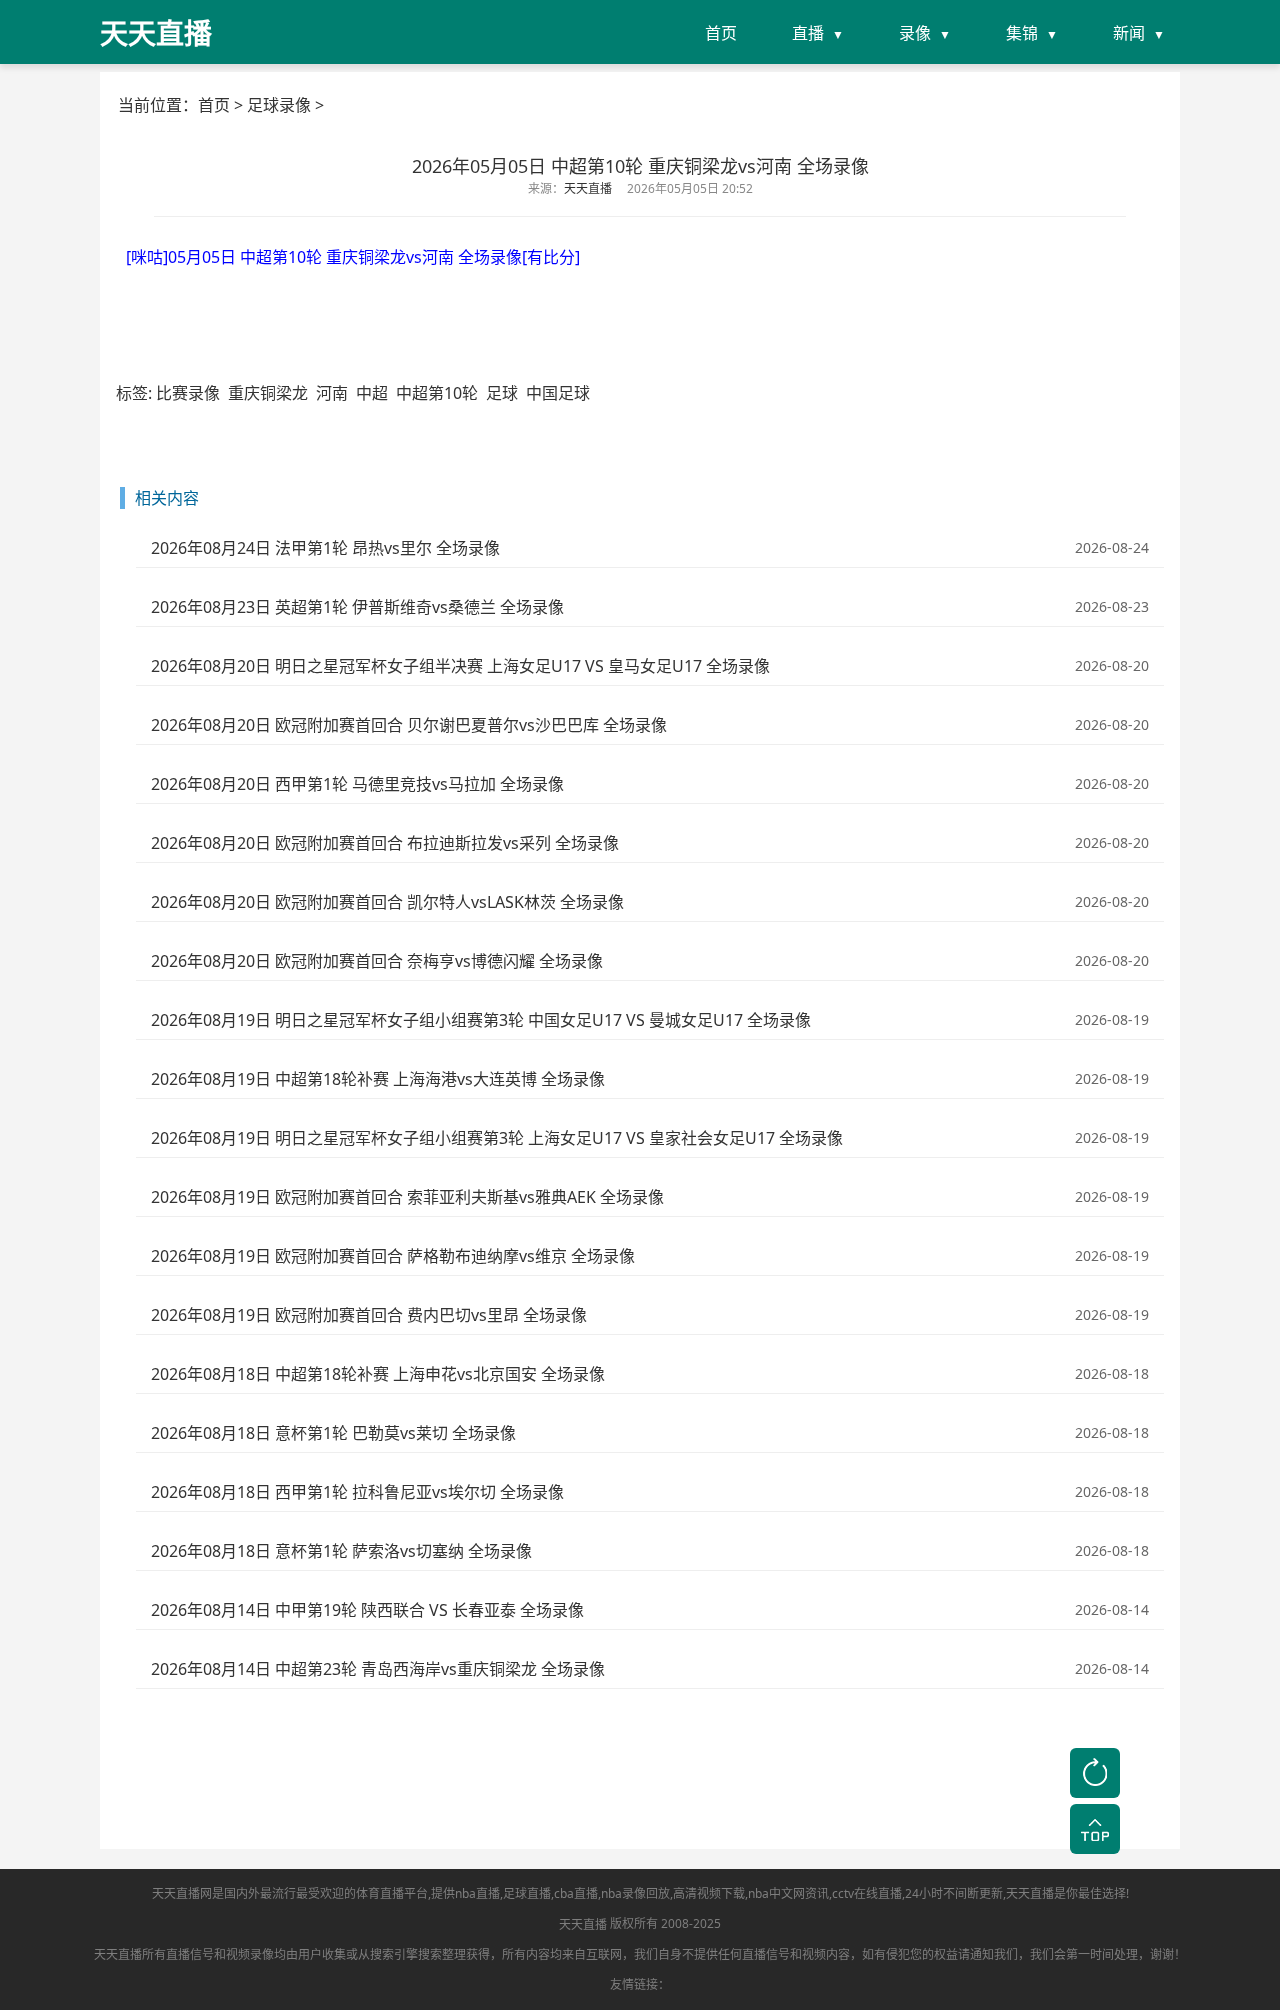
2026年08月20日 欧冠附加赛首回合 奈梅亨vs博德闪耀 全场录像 (377, 961)
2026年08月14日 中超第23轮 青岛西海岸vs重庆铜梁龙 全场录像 (378, 1669)
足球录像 (279, 105)
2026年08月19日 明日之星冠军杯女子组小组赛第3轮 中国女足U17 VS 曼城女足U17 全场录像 (481, 1020)
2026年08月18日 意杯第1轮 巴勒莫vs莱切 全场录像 (333, 1433)
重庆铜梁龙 (268, 393)
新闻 (1129, 33)
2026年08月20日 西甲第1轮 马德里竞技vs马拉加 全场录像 (357, 784)
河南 (332, 393)
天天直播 (583, 1924)
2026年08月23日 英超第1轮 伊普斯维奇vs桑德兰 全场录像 (357, 607)
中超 (372, 393)
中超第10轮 (437, 393)
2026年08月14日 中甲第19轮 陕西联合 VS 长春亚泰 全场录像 (367, 1610)
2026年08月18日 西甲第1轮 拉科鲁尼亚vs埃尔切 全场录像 (357, 1492)
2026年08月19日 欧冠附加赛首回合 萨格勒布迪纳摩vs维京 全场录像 (393, 1256)
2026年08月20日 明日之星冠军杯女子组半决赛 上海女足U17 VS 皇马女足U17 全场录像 (460, 666)
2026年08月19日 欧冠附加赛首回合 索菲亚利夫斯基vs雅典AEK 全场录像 (407, 1197)
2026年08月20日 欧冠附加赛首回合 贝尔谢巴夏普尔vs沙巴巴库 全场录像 (409, 725)
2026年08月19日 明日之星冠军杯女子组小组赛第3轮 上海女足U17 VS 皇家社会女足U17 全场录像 (497, 1138)
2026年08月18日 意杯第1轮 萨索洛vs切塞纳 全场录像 (341, 1551)
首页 (721, 33)
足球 (502, 393)
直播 (808, 33)
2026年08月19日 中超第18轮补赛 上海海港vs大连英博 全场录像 (378, 1079)
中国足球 (558, 393)
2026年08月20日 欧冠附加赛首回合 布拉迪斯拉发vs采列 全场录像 (385, 843)
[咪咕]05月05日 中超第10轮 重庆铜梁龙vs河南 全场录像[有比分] (353, 257)
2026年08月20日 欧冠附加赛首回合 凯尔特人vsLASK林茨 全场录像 (387, 902)
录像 (915, 33)
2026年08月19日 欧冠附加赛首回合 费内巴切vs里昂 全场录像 (369, 1315)
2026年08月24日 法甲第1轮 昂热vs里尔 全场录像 (325, 548)
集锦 (1022, 33)
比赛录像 (188, 393)
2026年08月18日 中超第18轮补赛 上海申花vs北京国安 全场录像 (378, 1374)
